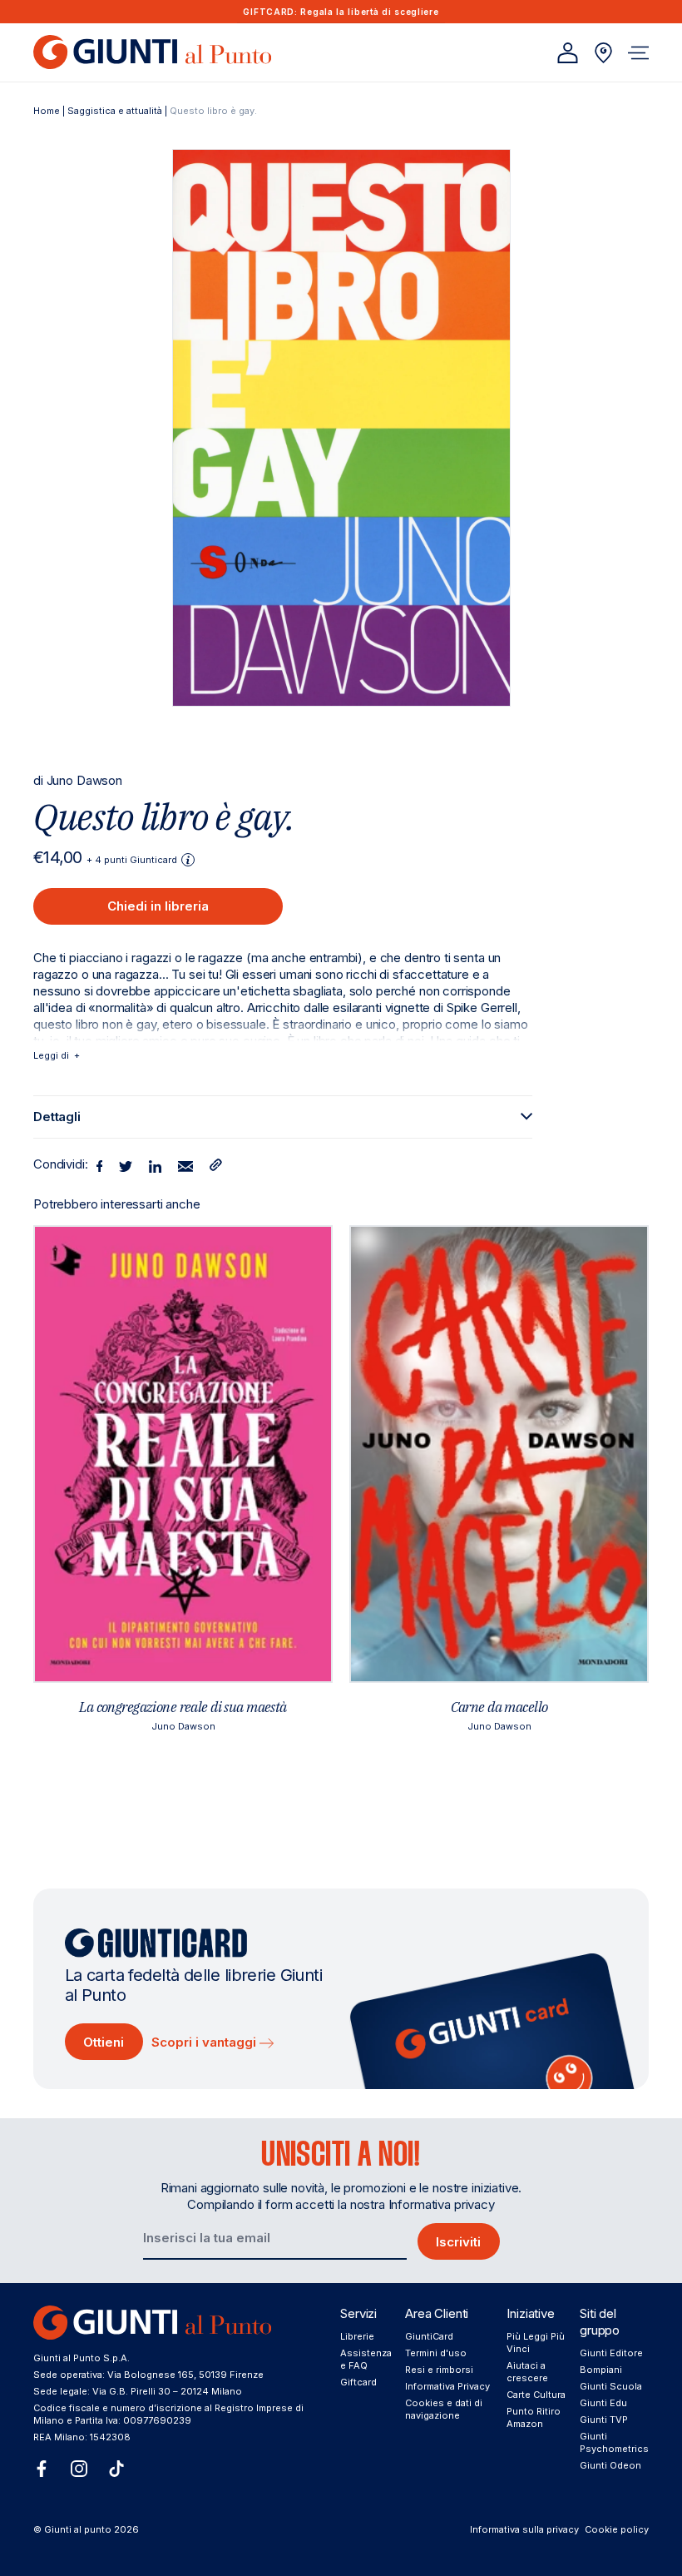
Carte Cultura (536, 2395)
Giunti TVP (604, 2420)
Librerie (357, 2336)
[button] (638, 53)
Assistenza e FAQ (366, 2359)
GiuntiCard (429, 2336)
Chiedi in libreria (158, 906)
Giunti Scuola (611, 2386)
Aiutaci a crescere (527, 2372)
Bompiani (601, 2370)
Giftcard (358, 2382)
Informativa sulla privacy (524, 2529)
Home (47, 111)
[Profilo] (568, 53)
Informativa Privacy (447, 2386)
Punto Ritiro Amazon (534, 2417)
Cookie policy (617, 2529)
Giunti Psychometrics (614, 2442)
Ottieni (104, 2042)
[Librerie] (603, 53)
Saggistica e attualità (115, 111)
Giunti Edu (603, 2403)
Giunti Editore (611, 2353)
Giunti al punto (78, 2529)
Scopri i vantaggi (205, 2042)
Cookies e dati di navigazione (444, 2409)
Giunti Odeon (610, 2465)
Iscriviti (458, 2242)
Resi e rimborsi (439, 2370)
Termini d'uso (436, 2353)
